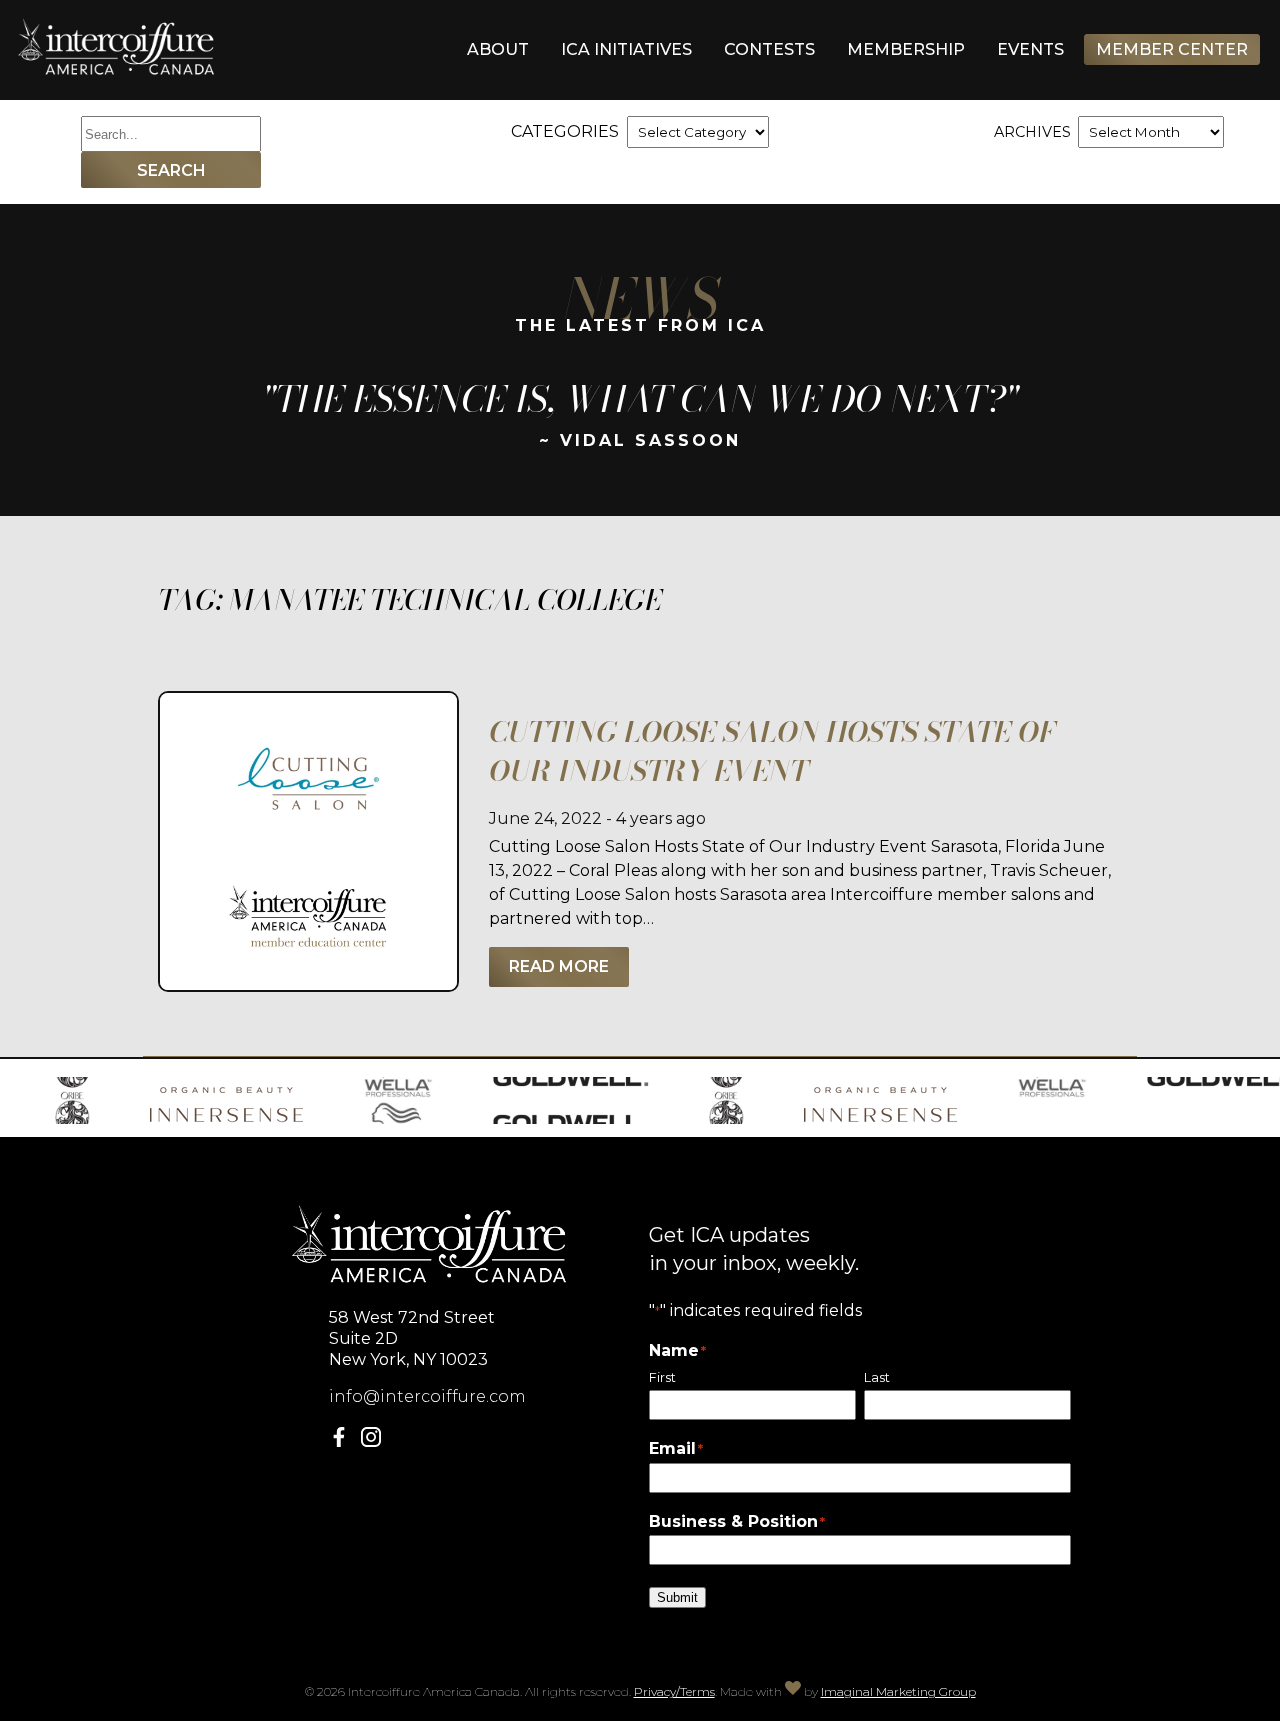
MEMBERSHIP (906, 49)
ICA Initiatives (626, 49)
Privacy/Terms (674, 1691)
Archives (1032, 132)
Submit (677, 1597)
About (498, 49)
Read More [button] (559, 966)
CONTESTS (769, 49)
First (662, 1377)
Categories (565, 131)
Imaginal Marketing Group (898, 1691)
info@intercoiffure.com (427, 1396)
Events (1030, 49)
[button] (343, 1441)
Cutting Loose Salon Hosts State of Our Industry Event (772, 751)
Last (877, 1377)
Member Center (1172, 49)
